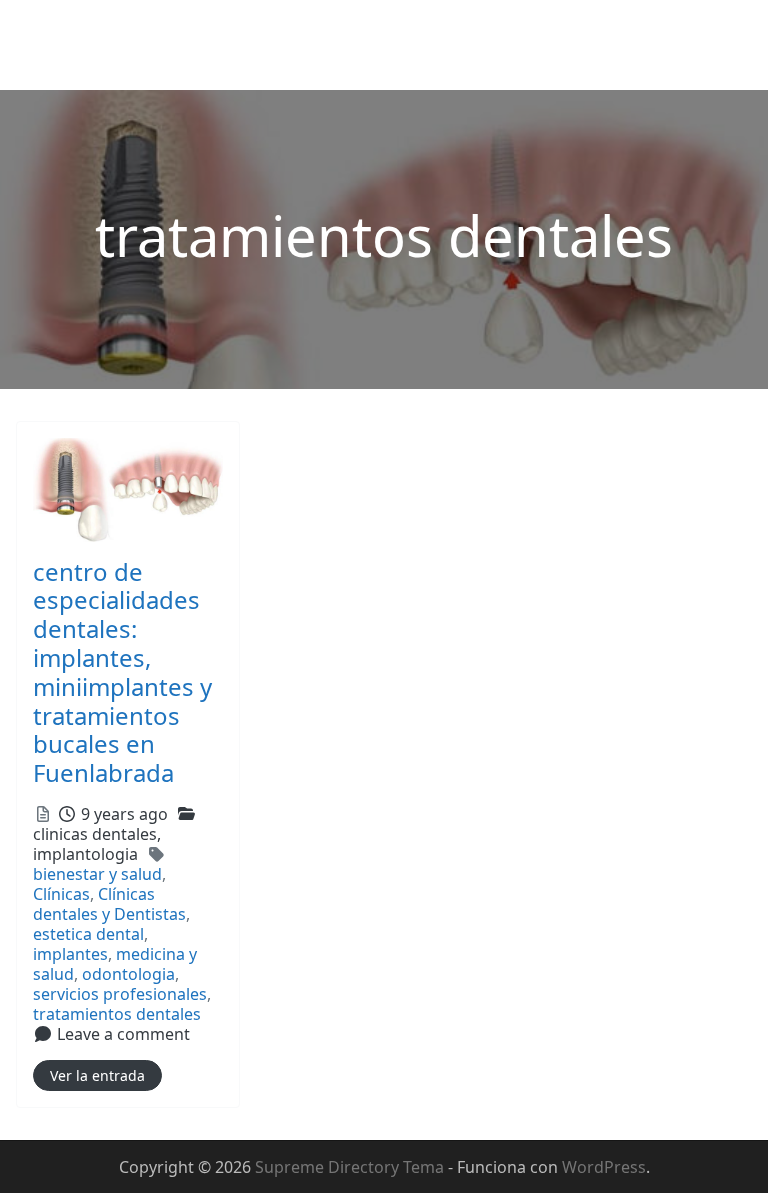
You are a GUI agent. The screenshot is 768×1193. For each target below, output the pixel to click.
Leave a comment (123, 1034)
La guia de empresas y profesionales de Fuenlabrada (215, 64)
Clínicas (61, 894)
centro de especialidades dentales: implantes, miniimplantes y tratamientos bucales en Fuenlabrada (122, 672)
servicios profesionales (120, 994)
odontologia (128, 974)
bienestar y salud (97, 874)
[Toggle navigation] (725, 45)
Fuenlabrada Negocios (119, 31)
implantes (70, 954)
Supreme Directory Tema (351, 1167)
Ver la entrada (97, 1075)
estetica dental (88, 934)
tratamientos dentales (117, 1014)
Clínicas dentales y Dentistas (109, 904)
